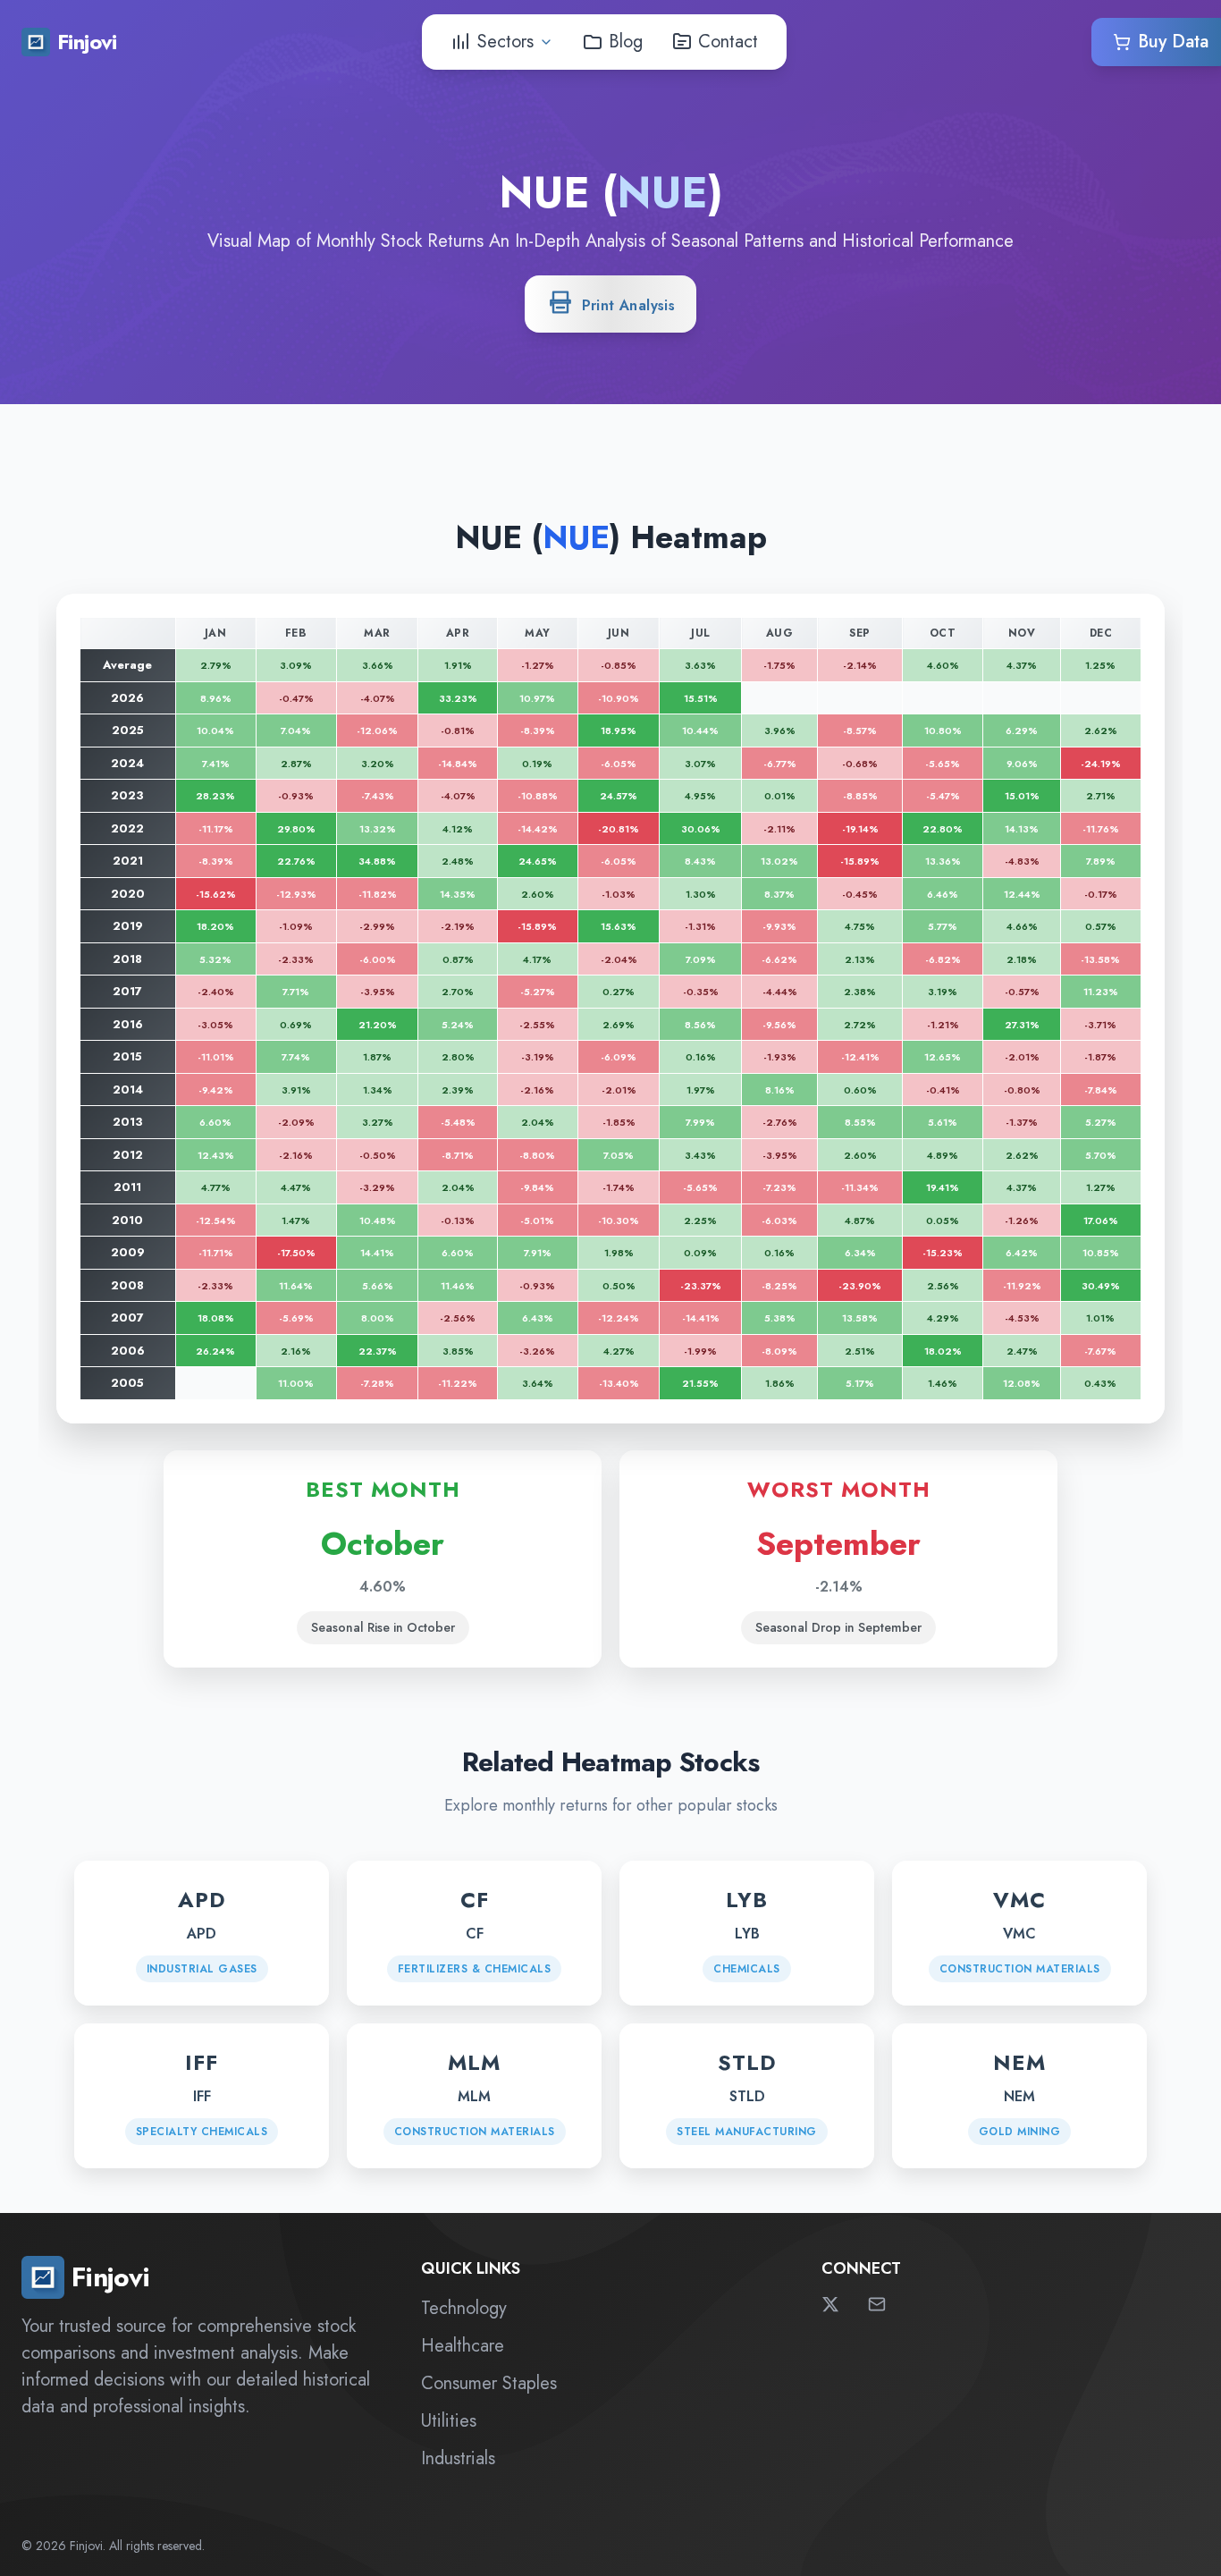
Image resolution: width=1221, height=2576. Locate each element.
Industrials (458, 2458)
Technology (464, 2308)
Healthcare (463, 2346)
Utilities (449, 2421)
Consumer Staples (489, 2383)
